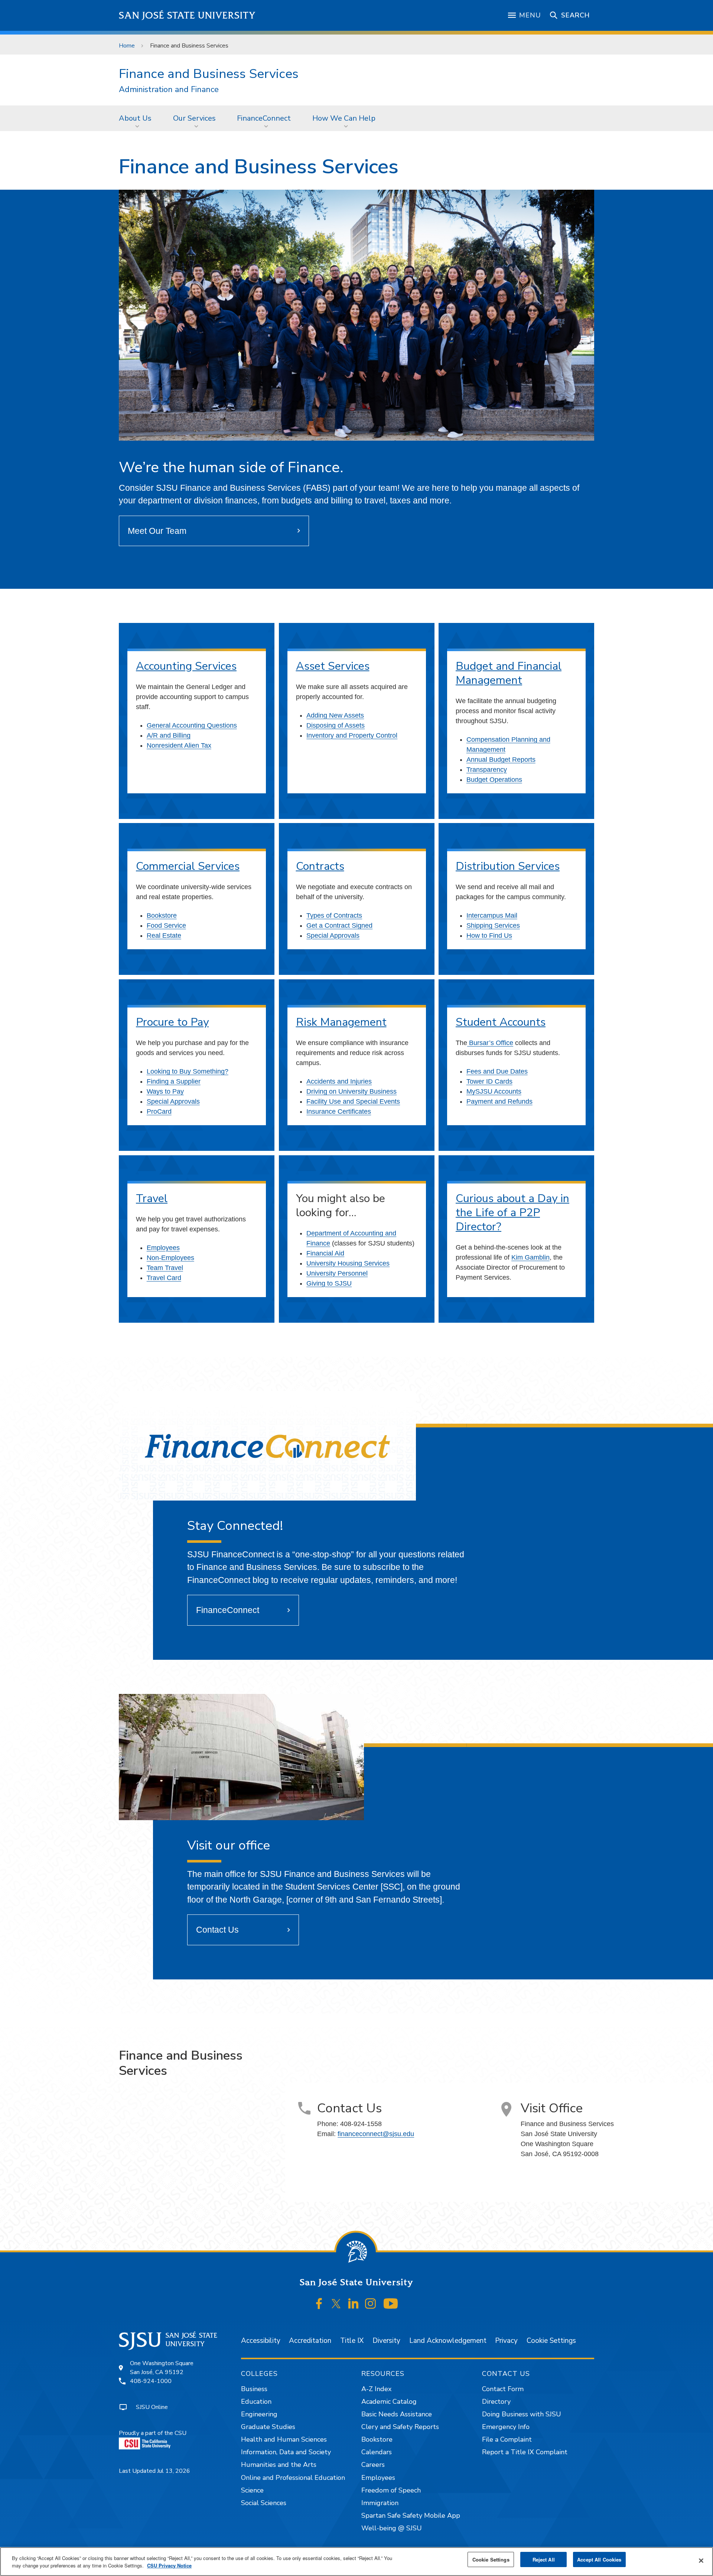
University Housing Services (348, 1263)
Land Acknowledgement (448, 2341)
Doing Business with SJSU (522, 2414)
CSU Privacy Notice (169, 2565)
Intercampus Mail (492, 915)
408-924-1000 (151, 2381)
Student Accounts (501, 1022)
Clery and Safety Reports (400, 2427)
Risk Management (341, 1022)
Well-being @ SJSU (392, 2528)
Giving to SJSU (329, 1283)
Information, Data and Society (286, 2452)
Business (254, 2389)
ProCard (159, 1111)
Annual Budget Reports (501, 760)
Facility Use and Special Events (353, 1101)
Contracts (320, 866)
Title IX (352, 2341)
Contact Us (217, 1930)
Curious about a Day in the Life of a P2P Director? (512, 1213)
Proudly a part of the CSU (153, 2433)
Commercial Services (188, 866)
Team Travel (165, 1268)
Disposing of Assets (336, 725)
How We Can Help (344, 118)
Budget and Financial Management (509, 673)
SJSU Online (152, 2407)
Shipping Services (493, 925)
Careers (373, 2465)
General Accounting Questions (192, 725)
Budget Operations (494, 780)
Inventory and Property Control (352, 735)
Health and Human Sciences (284, 2439)
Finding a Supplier (174, 1081)
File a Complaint (507, 2439)
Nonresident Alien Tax (179, 745)
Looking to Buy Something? (188, 1071)
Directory (496, 2402)
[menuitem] (137, 118)
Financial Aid (325, 1253)
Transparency (487, 770)
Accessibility (261, 2341)
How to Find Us (489, 936)
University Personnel (337, 1273)
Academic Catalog (389, 2402)
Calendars (377, 2452)
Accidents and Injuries (339, 1081)
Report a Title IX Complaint (525, 2452)
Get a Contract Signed (339, 925)
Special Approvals (333, 936)
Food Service (166, 925)
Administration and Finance (169, 90)
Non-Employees (170, 1258)
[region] (356, 2562)
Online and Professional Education (293, 2478)
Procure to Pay (172, 1022)
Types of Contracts (334, 915)
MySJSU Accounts (494, 1091)
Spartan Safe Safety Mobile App (411, 2515)
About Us (135, 118)
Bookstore (162, 915)
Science (252, 2490)
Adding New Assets (335, 715)
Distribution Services (508, 866)
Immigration (380, 2503)
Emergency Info (506, 2427)
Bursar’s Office (490, 1043)
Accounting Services (186, 666)
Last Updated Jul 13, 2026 (154, 2471)
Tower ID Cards (489, 1081)
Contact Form (503, 2389)
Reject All (544, 2559)
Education (256, 2402)
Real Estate (164, 936)
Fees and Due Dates (497, 1071)
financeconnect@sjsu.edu (376, 2134)
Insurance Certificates (339, 1111)
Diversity (386, 2341)
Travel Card (164, 1278)
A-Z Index (376, 2389)
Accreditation (310, 2341)
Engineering (259, 2414)
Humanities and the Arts (279, 2465)
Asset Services (333, 666)
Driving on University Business (351, 1091)
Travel (152, 1199)
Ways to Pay (165, 1091)
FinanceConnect (264, 118)
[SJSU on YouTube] (390, 2304)
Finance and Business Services (209, 74)
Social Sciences (264, 2503)
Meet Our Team (157, 531)
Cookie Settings (551, 2341)
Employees (163, 1248)
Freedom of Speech (391, 2490)
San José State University (187, 15)
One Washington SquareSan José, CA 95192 (162, 2368)
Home (127, 46)
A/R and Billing (169, 735)
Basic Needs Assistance (397, 2414)
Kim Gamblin (530, 1257)
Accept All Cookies (599, 2559)
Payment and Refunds (499, 1101)
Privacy (506, 2341)
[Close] (701, 2561)
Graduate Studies (268, 2427)
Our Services (194, 118)
